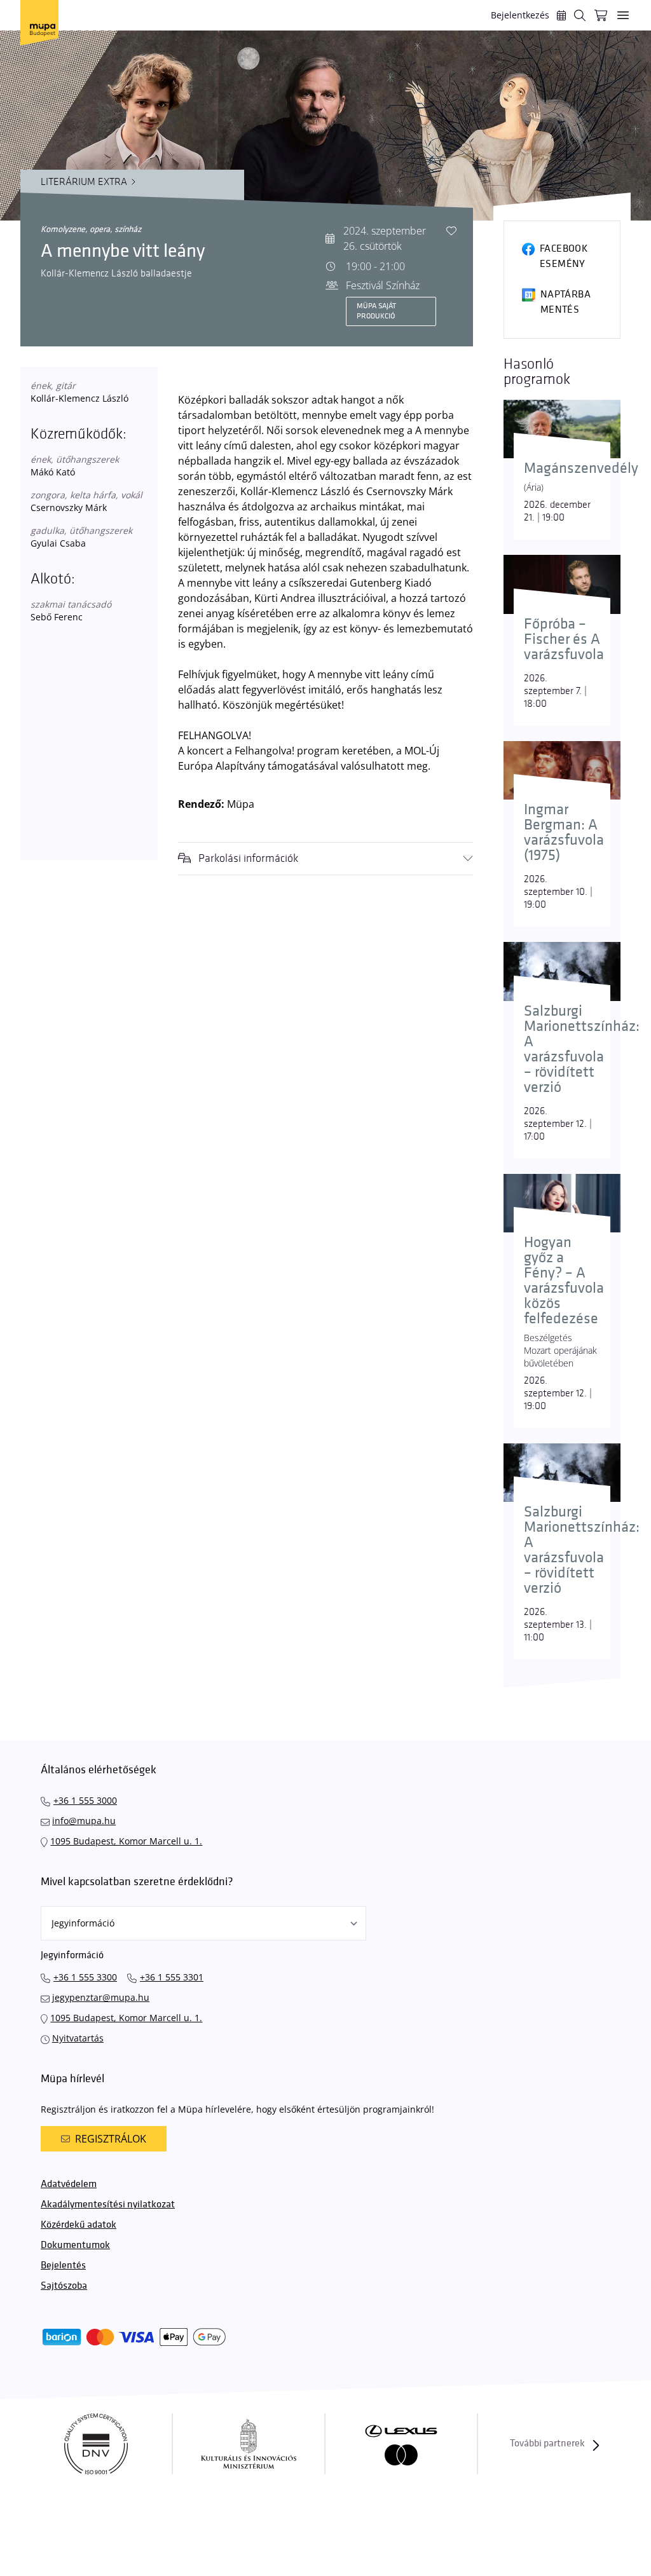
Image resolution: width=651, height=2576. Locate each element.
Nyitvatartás (78, 2038)
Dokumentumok (75, 2245)
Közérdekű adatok (79, 2225)
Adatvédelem (69, 2184)
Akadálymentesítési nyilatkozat (108, 2205)
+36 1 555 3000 (85, 1800)
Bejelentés (63, 2266)
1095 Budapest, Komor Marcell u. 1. (126, 1841)
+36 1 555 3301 (172, 1977)
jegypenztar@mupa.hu (101, 1997)
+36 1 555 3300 (85, 1977)
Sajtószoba (64, 2286)
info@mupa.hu (84, 1821)
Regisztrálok (111, 2139)
